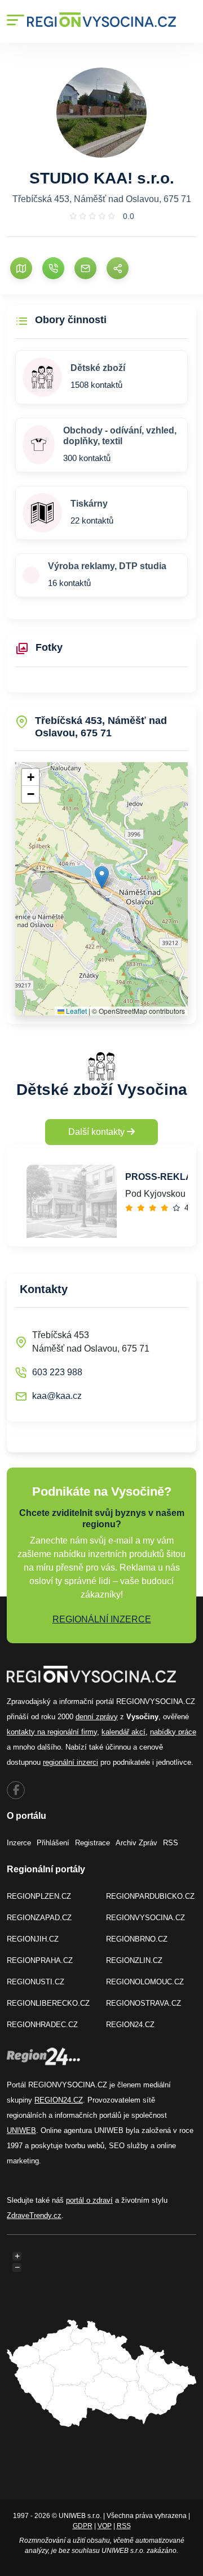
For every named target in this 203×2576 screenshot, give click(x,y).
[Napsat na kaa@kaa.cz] (85, 268)
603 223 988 (57, 1372)
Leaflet (76, 1011)
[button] (102, 877)
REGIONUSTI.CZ (36, 1982)
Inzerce (19, 1843)
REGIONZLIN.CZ (134, 1960)
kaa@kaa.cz (57, 1396)
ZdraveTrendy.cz (34, 2215)
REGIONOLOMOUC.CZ (145, 1982)
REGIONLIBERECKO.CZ (48, 2003)
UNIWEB (21, 2130)
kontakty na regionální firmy (52, 1732)
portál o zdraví (89, 2200)
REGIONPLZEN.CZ (39, 1896)
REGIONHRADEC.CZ (42, 2025)
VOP (105, 2526)
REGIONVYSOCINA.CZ (145, 1918)
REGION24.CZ (130, 2025)
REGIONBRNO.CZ (137, 1939)
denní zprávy (97, 1717)
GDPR (83, 2526)
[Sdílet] (118, 268)
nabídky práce (173, 1732)
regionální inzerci (70, 1762)
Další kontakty (98, 1132)
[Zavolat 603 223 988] (53, 268)
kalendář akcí (123, 1732)
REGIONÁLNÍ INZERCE (102, 1619)
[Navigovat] (21, 268)
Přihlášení (53, 1843)
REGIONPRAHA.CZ (40, 1960)
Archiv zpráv (136, 1843)
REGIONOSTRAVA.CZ (144, 2003)
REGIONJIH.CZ (33, 1939)
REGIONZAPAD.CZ (39, 1918)
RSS (171, 1843)
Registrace (92, 1843)
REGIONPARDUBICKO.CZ (150, 1896)
